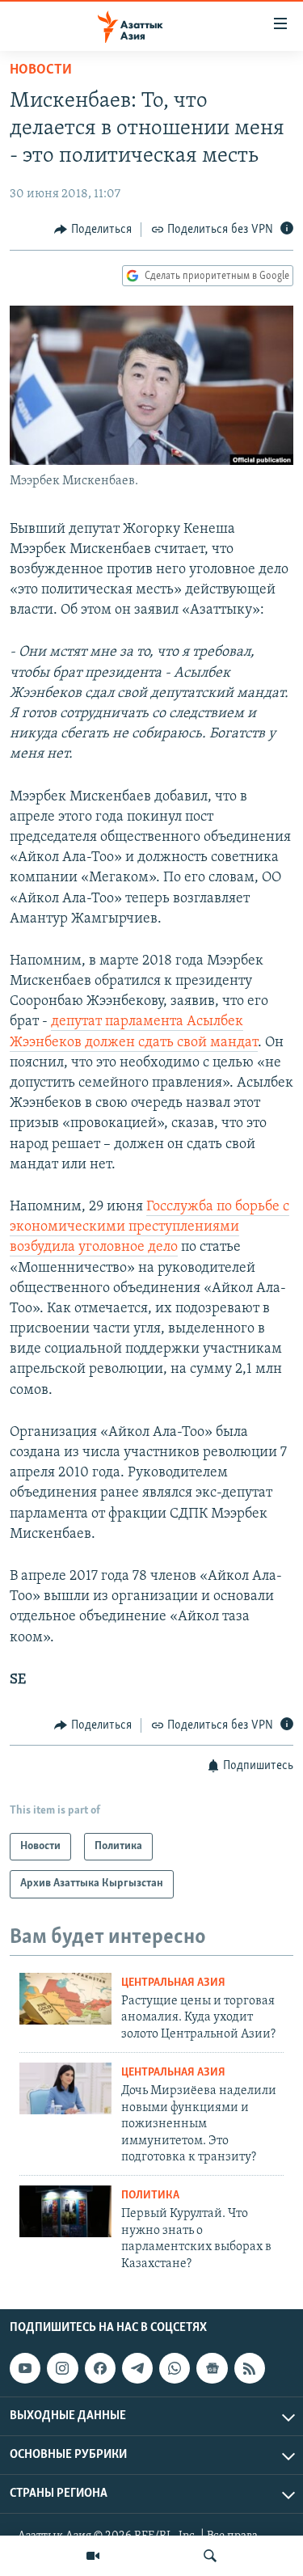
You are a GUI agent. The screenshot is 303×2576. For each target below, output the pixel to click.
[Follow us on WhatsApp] (175, 2368)
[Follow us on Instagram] (62, 2368)
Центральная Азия (173, 1983)
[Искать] (210, 2556)
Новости (41, 70)
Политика (150, 2196)
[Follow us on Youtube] (25, 2368)
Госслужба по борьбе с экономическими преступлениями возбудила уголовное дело (149, 1227)
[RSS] (250, 2368)
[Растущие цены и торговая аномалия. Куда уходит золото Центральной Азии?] (65, 1999)
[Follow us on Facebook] (100, 2368)
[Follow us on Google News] (212, 2368)
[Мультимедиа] (93, 2556)
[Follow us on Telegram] (137, 2368)
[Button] (93, 230)
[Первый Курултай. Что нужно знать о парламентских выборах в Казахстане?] (65, 2211)
